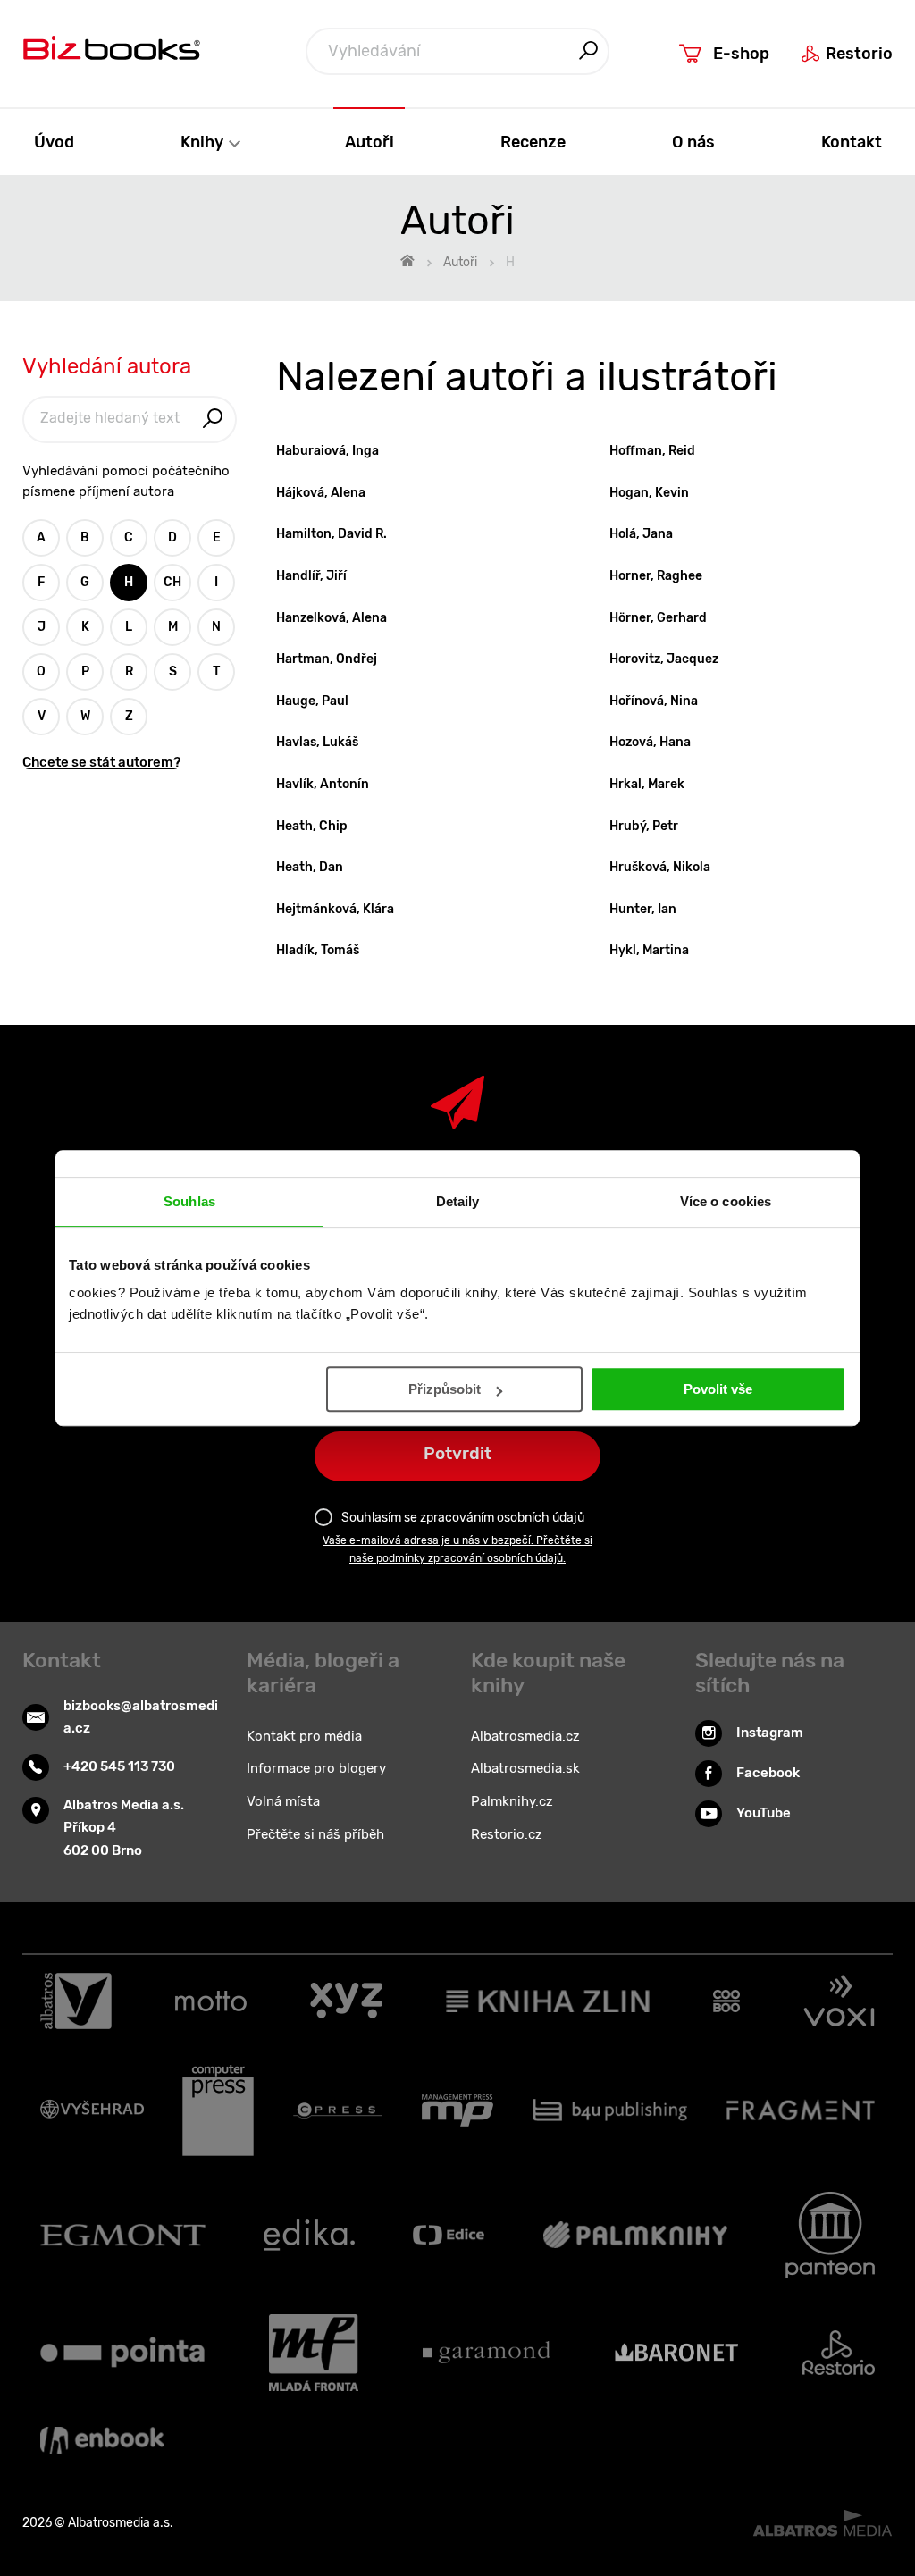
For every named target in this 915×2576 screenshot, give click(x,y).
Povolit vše (718, 1389)
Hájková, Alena (321, 493)
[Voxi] (839, 2001)
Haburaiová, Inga (327, 451)
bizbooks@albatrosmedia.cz (141, 1717)
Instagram (770, 1733)
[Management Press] (457, 2110)
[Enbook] (102, 2440)
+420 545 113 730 (119, 1766)
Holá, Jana (641, 534)
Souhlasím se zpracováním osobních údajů (463, 1518)
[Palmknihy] (635, 2235)
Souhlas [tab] (189, 1201)
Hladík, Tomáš (318, 950)
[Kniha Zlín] (548, 2001)
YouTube (764, 1813)
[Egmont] (123, 2235)
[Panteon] (830, 2235)
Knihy (204, 142)
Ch (172, 582)
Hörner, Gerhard (658, 618)
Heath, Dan (310, 867)
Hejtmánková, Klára (335, 909)
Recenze (533, 142)
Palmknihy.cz (512, 1801)
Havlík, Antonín (323, 784)
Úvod (54, 142)
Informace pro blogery (316, 1768)
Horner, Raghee (656, 576)
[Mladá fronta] (314, 2353)
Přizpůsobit (445, 1389)
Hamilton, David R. (332, 534)
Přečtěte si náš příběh (315, 1834)
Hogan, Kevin (649, 493)
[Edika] (309, 2235)
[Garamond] (487, 2353)
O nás (693, 142)
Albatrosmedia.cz (525, 1736)
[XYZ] (346, 2001)
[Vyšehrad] (92, 2110)
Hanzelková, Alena (332, 618)
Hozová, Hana (650, 742)
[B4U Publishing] (610, 2110)
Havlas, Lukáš (317, 742)
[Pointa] (122, 2353)
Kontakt (852, 142)
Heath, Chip (312, 826)
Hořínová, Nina (654, 701)
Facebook (768, 1773)
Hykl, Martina (649, 950)
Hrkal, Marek (647, 784)
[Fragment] (801, 2110)
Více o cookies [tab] (726, 1201)
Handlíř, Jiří (311, 576)
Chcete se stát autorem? (101, 763)
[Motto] (211, 2001)
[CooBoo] (727, 2001)
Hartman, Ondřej (327, 659)
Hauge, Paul (312, 701)
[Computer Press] (218, 2110)
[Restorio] (839, 2353)
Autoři (369, 142)
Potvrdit (457, 1453)
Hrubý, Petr (644, 826)
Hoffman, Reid (652, 451)
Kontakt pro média (304, 1736)
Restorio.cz (507, 1834)
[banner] (112, 52)
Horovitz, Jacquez (664, 659)
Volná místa (283, 1801)
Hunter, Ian (643, 909)
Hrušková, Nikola (660, 867)
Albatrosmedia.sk (525, 1768)
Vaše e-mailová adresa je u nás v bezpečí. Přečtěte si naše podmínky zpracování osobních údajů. (457, 1549)
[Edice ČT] (449, 2235)
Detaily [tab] (458, 1201)
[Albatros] (76, 2001)
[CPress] (338, 2110)
